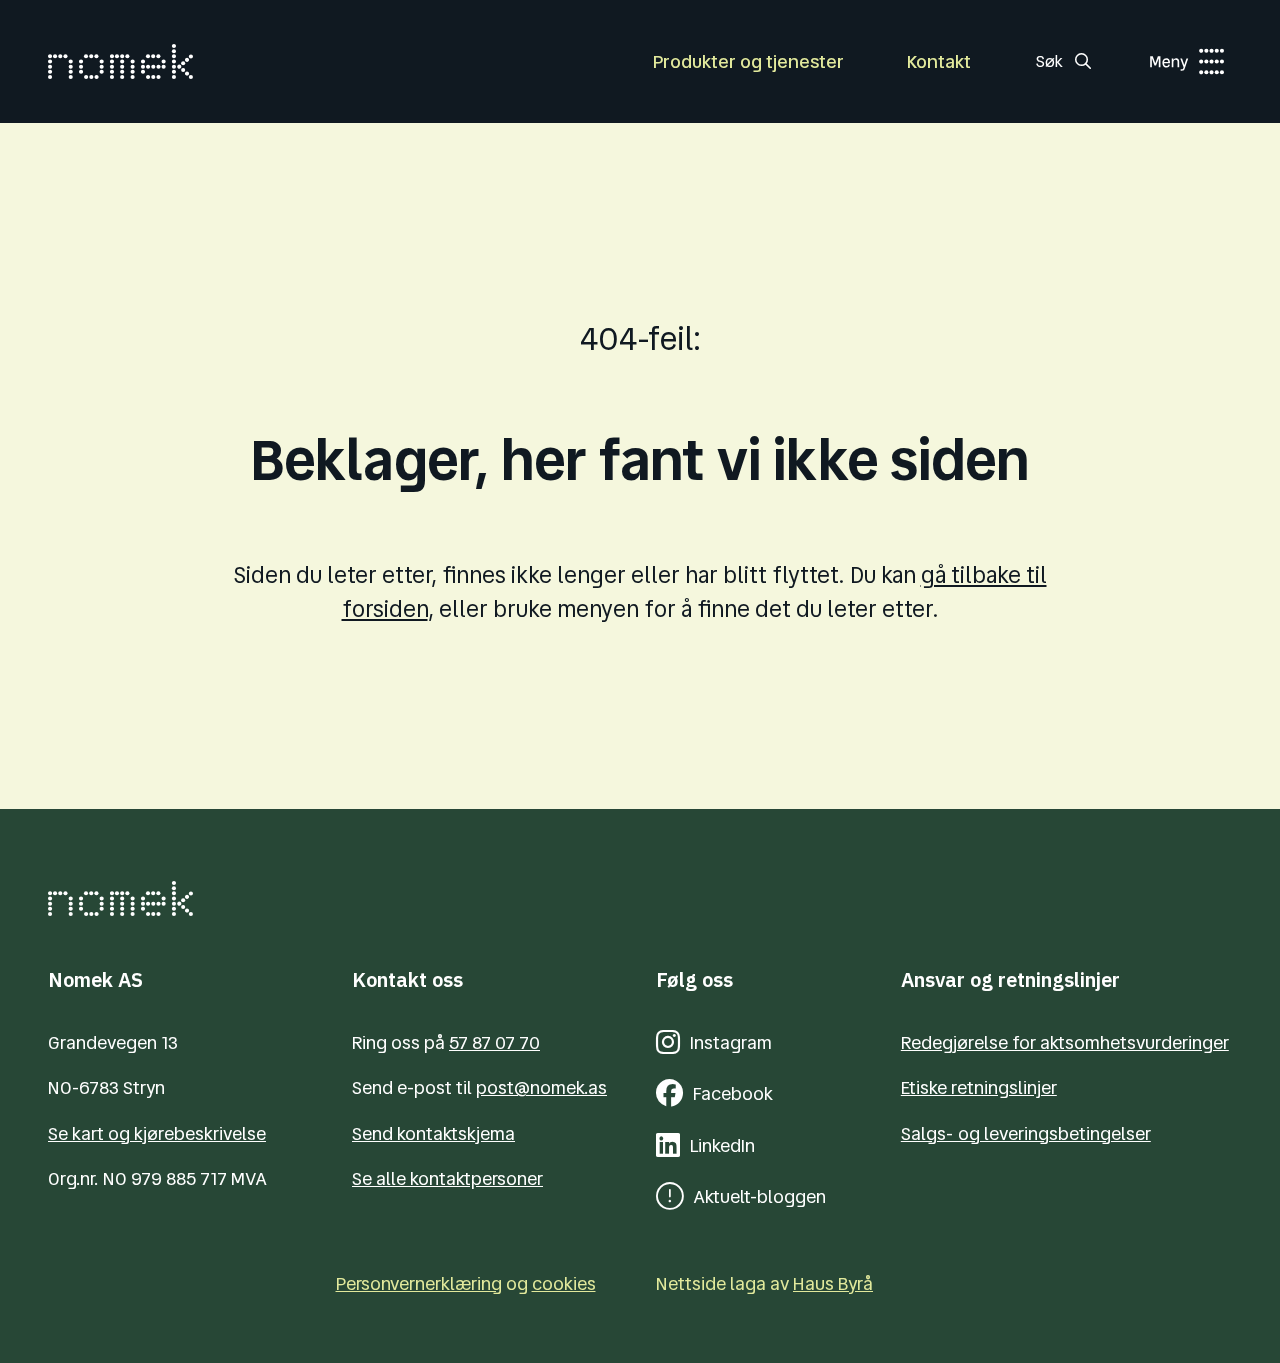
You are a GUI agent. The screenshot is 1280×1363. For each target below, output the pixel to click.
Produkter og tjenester (748, 61)
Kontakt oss (407, 979)
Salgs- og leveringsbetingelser (1026, 1133)
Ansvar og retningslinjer (1010, 979)
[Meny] (1166, 61)
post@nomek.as (541, 1087)
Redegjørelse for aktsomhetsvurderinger (1065, 1042)
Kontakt (939, 61)
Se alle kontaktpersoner (447, 1178)
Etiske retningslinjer (979, 1087)
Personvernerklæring (419, 1283)
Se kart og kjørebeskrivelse (157, 1133)
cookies (564, 1283)
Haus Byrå (833, 1283)
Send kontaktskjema (433, 1133)
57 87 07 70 (494, 1042)
